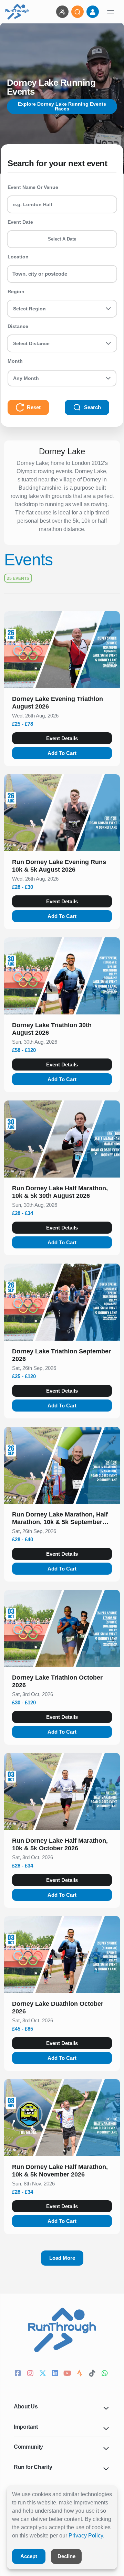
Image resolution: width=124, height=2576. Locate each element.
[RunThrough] (17, 12)
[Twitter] (43, 2374)
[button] (62, 704)
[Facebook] (19, 2374)
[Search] (77, 12)
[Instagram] (31, 2374)
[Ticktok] (93, 2374)
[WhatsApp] (105, 2374)
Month (15, 361)
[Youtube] (68, 2374)
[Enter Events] (62, 12)
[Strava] (81, 2374)
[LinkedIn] (56, 2374)
